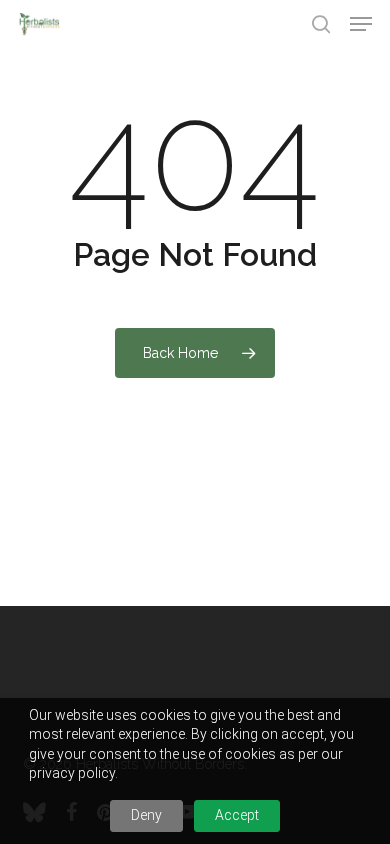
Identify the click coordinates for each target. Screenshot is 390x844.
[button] (361, 24)
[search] (321, 24)
